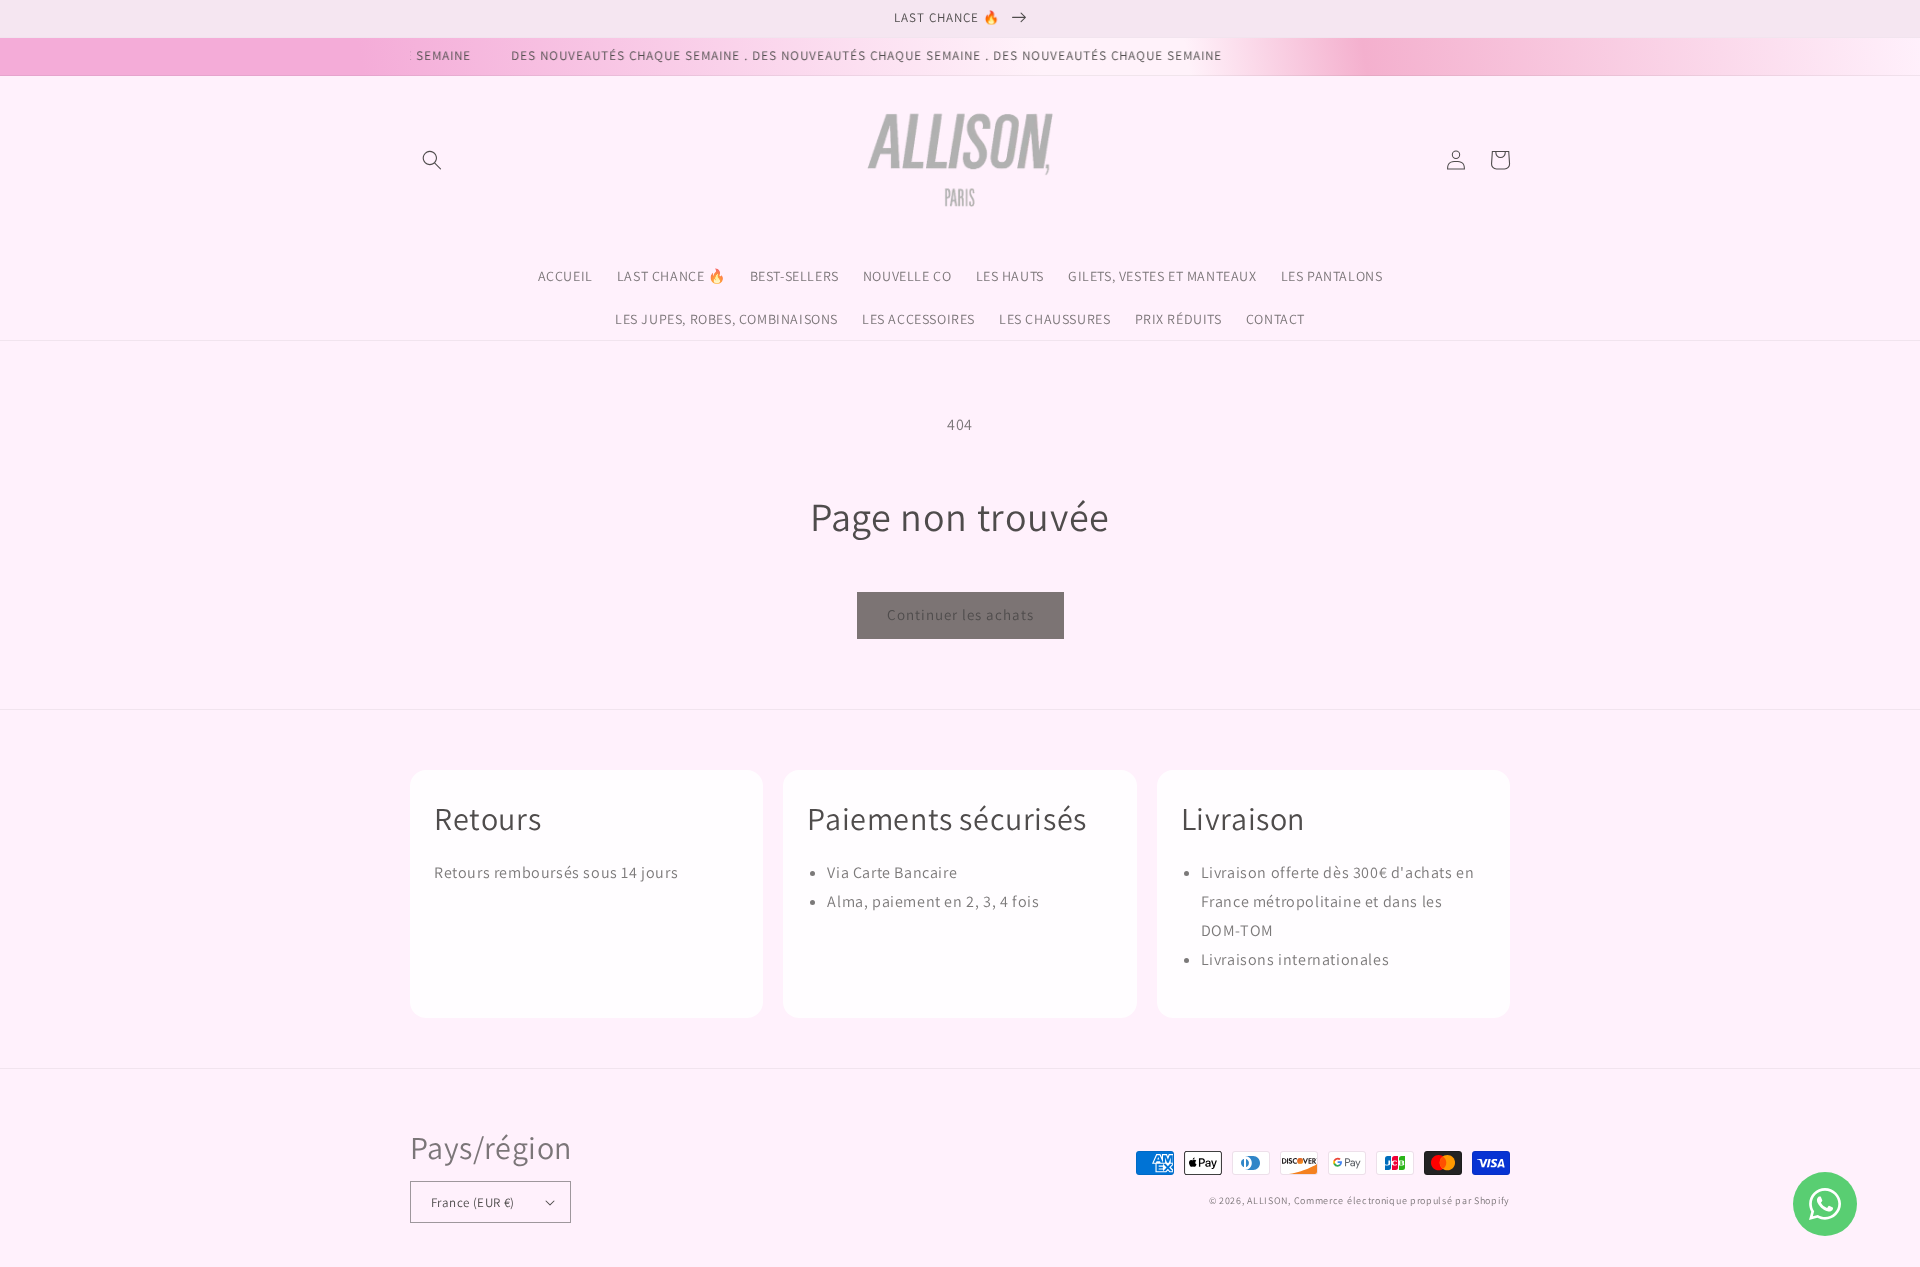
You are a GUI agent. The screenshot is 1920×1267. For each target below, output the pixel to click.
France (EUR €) (473, 1202)
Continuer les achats (960, 614)
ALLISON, (1269, 1200)
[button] (432, 160)
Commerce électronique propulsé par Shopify (1402, 1200)
